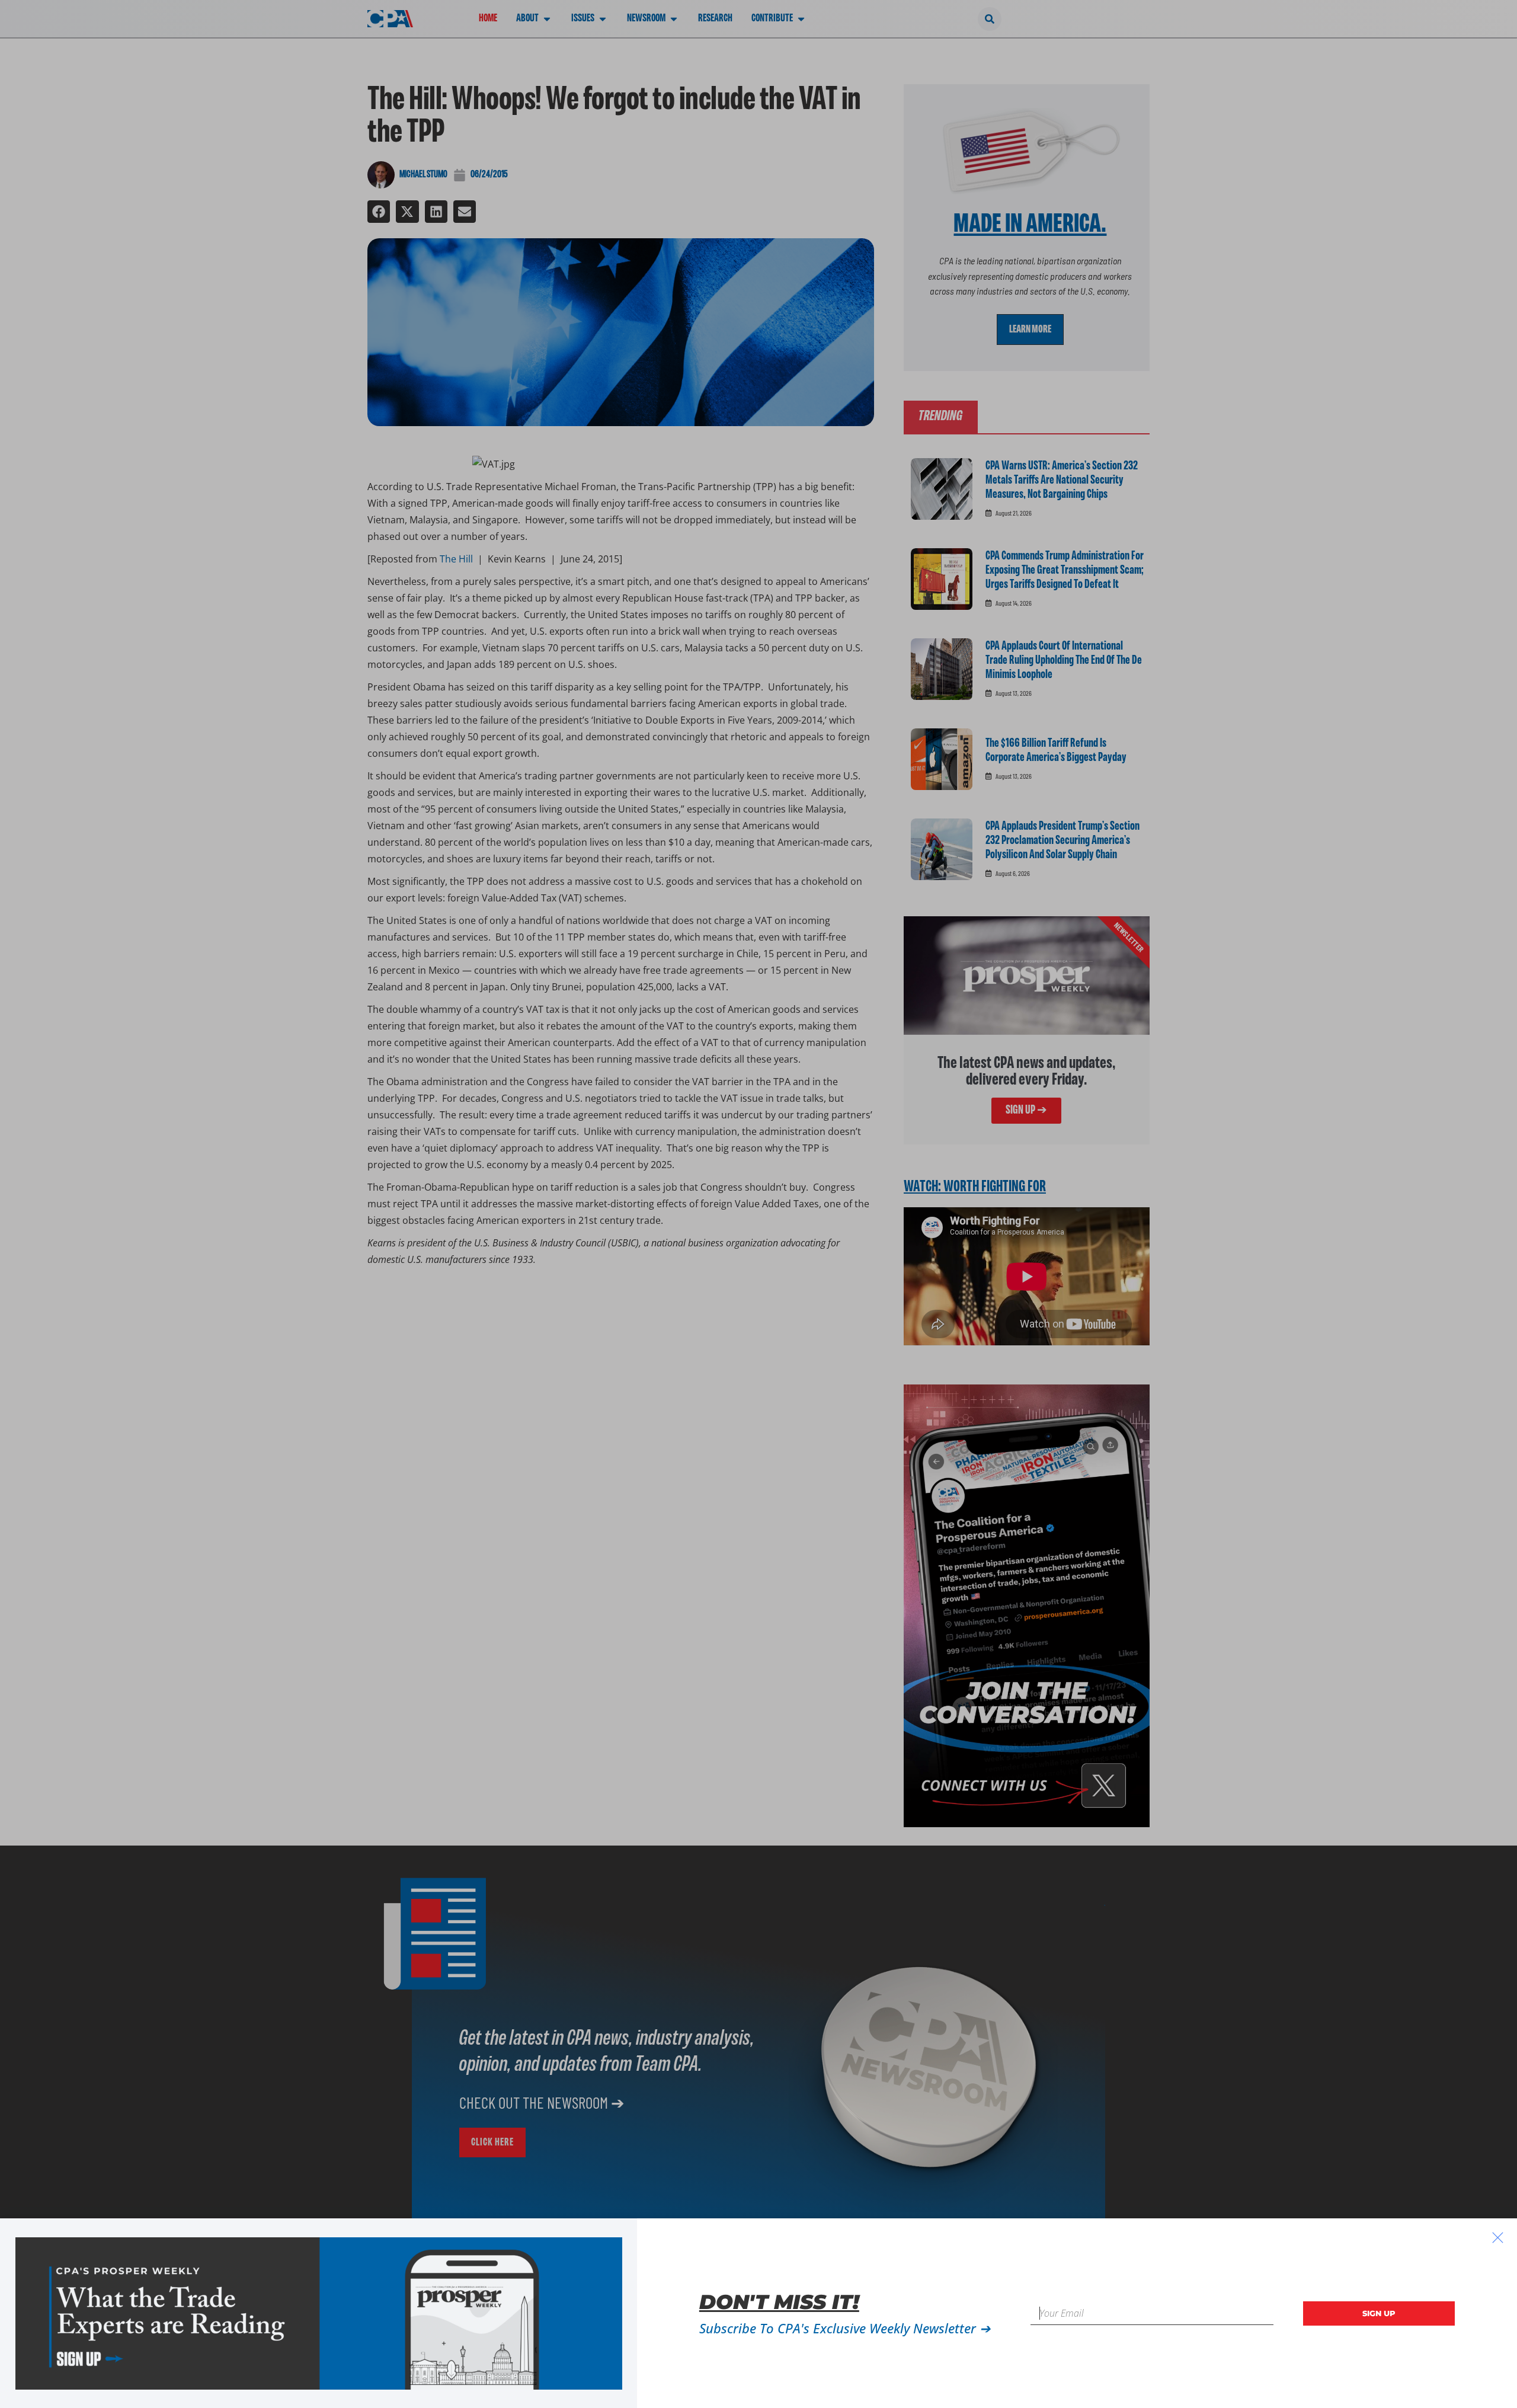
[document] (758, 1204)
